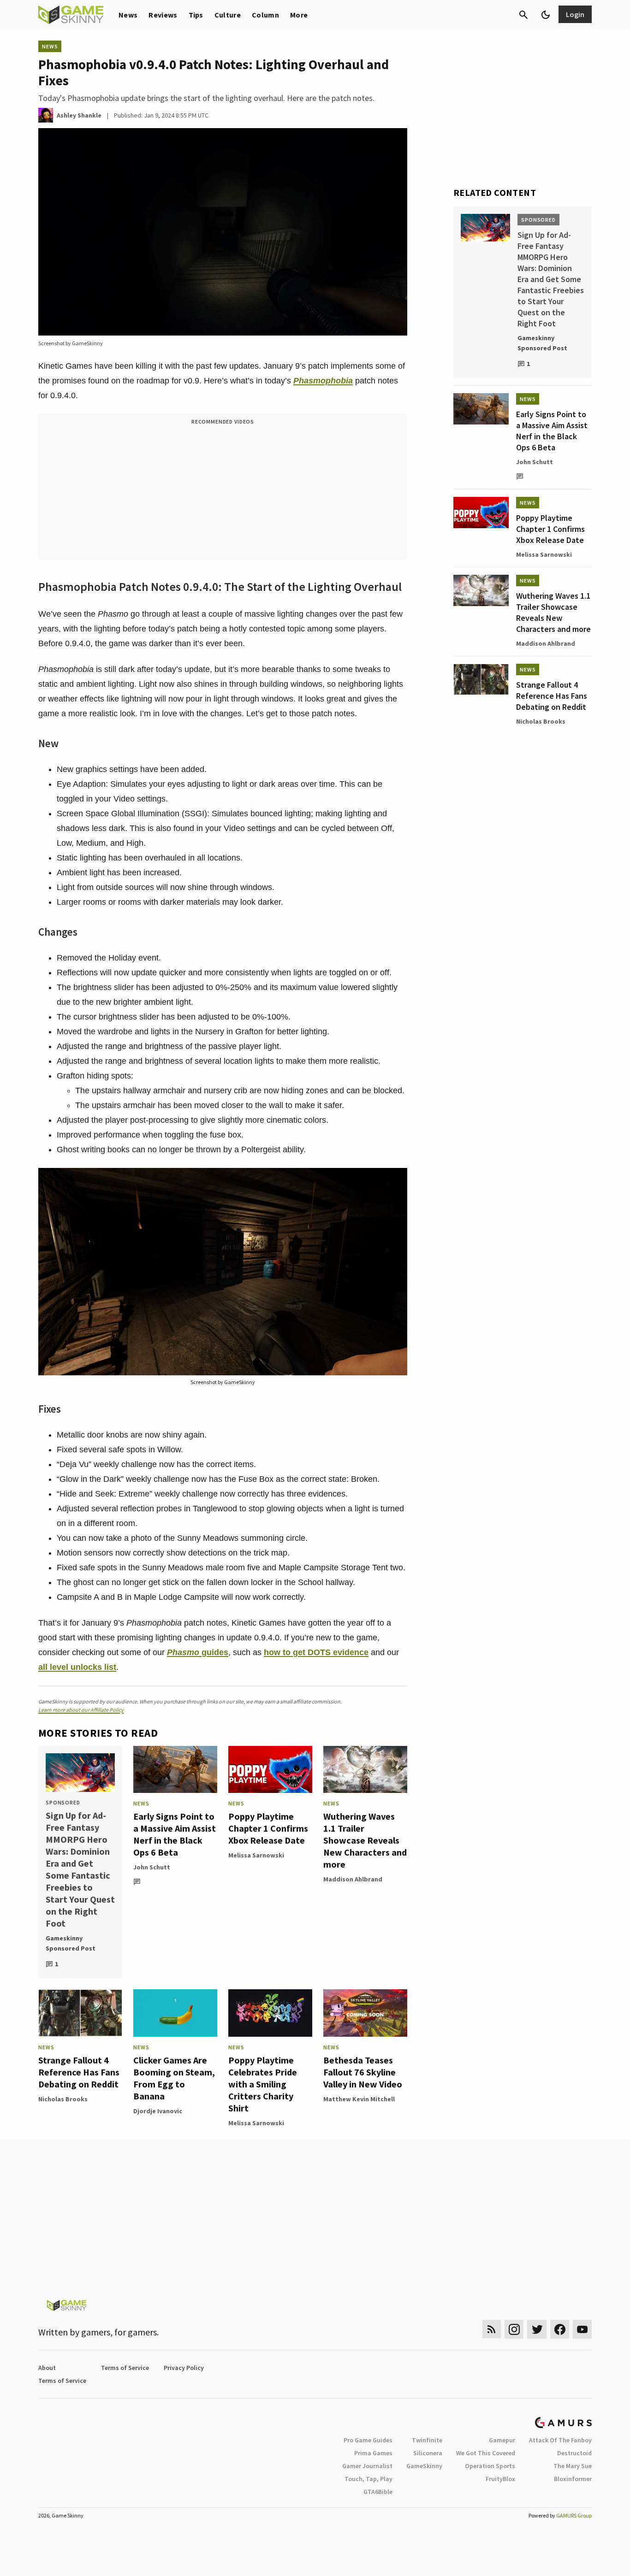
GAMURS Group (574, 2515)
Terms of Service (125, 2368)
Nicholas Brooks (63, 2099)
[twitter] (537, 2329)
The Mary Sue (573, 2466)
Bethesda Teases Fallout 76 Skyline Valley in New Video (363, 2072)
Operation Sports (490, 2466)
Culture (228, 15)
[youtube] (582, 2329)
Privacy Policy (184, 2368)
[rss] (492, 2329)
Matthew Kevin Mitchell (359, 2099)
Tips (196, 15)
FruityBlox (500, 2479)
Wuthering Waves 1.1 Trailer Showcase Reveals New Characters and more (365, 1840)
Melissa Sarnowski (256, 1855)
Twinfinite (427, 2440)
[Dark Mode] (546, 15)
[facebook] (560, 2329)
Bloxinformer (573, 2479)
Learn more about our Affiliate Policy (81, 1710)
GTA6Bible (378, 2492)
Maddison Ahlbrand (353, 1879)
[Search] (523, 15)
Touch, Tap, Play (368, 2479)
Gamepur (502, 2440)
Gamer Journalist (367, 2466)
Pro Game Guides (368, 2440)
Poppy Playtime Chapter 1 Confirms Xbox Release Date (268, 1828)
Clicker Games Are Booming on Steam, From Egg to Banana (174, 2078)
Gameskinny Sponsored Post (71, 1943)
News (128, 15)
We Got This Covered (486, 2453)
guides (198, 1652)
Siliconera (428, 2453)
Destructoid (574, 2453)
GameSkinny (424, 2466)
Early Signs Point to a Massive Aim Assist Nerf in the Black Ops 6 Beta (175, 1834)
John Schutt (152, 1867)
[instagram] (514, 2329)
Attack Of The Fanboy (560, 2440)
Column (265, 15)
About (47, 2368)
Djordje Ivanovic (158, 2111)
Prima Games (373, 2453)
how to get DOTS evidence (316, 1652)
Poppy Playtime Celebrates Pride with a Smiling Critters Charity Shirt (263, 2084)
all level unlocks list (77, 1667)
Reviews (163, 15)
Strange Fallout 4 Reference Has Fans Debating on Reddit (79, 2072)
